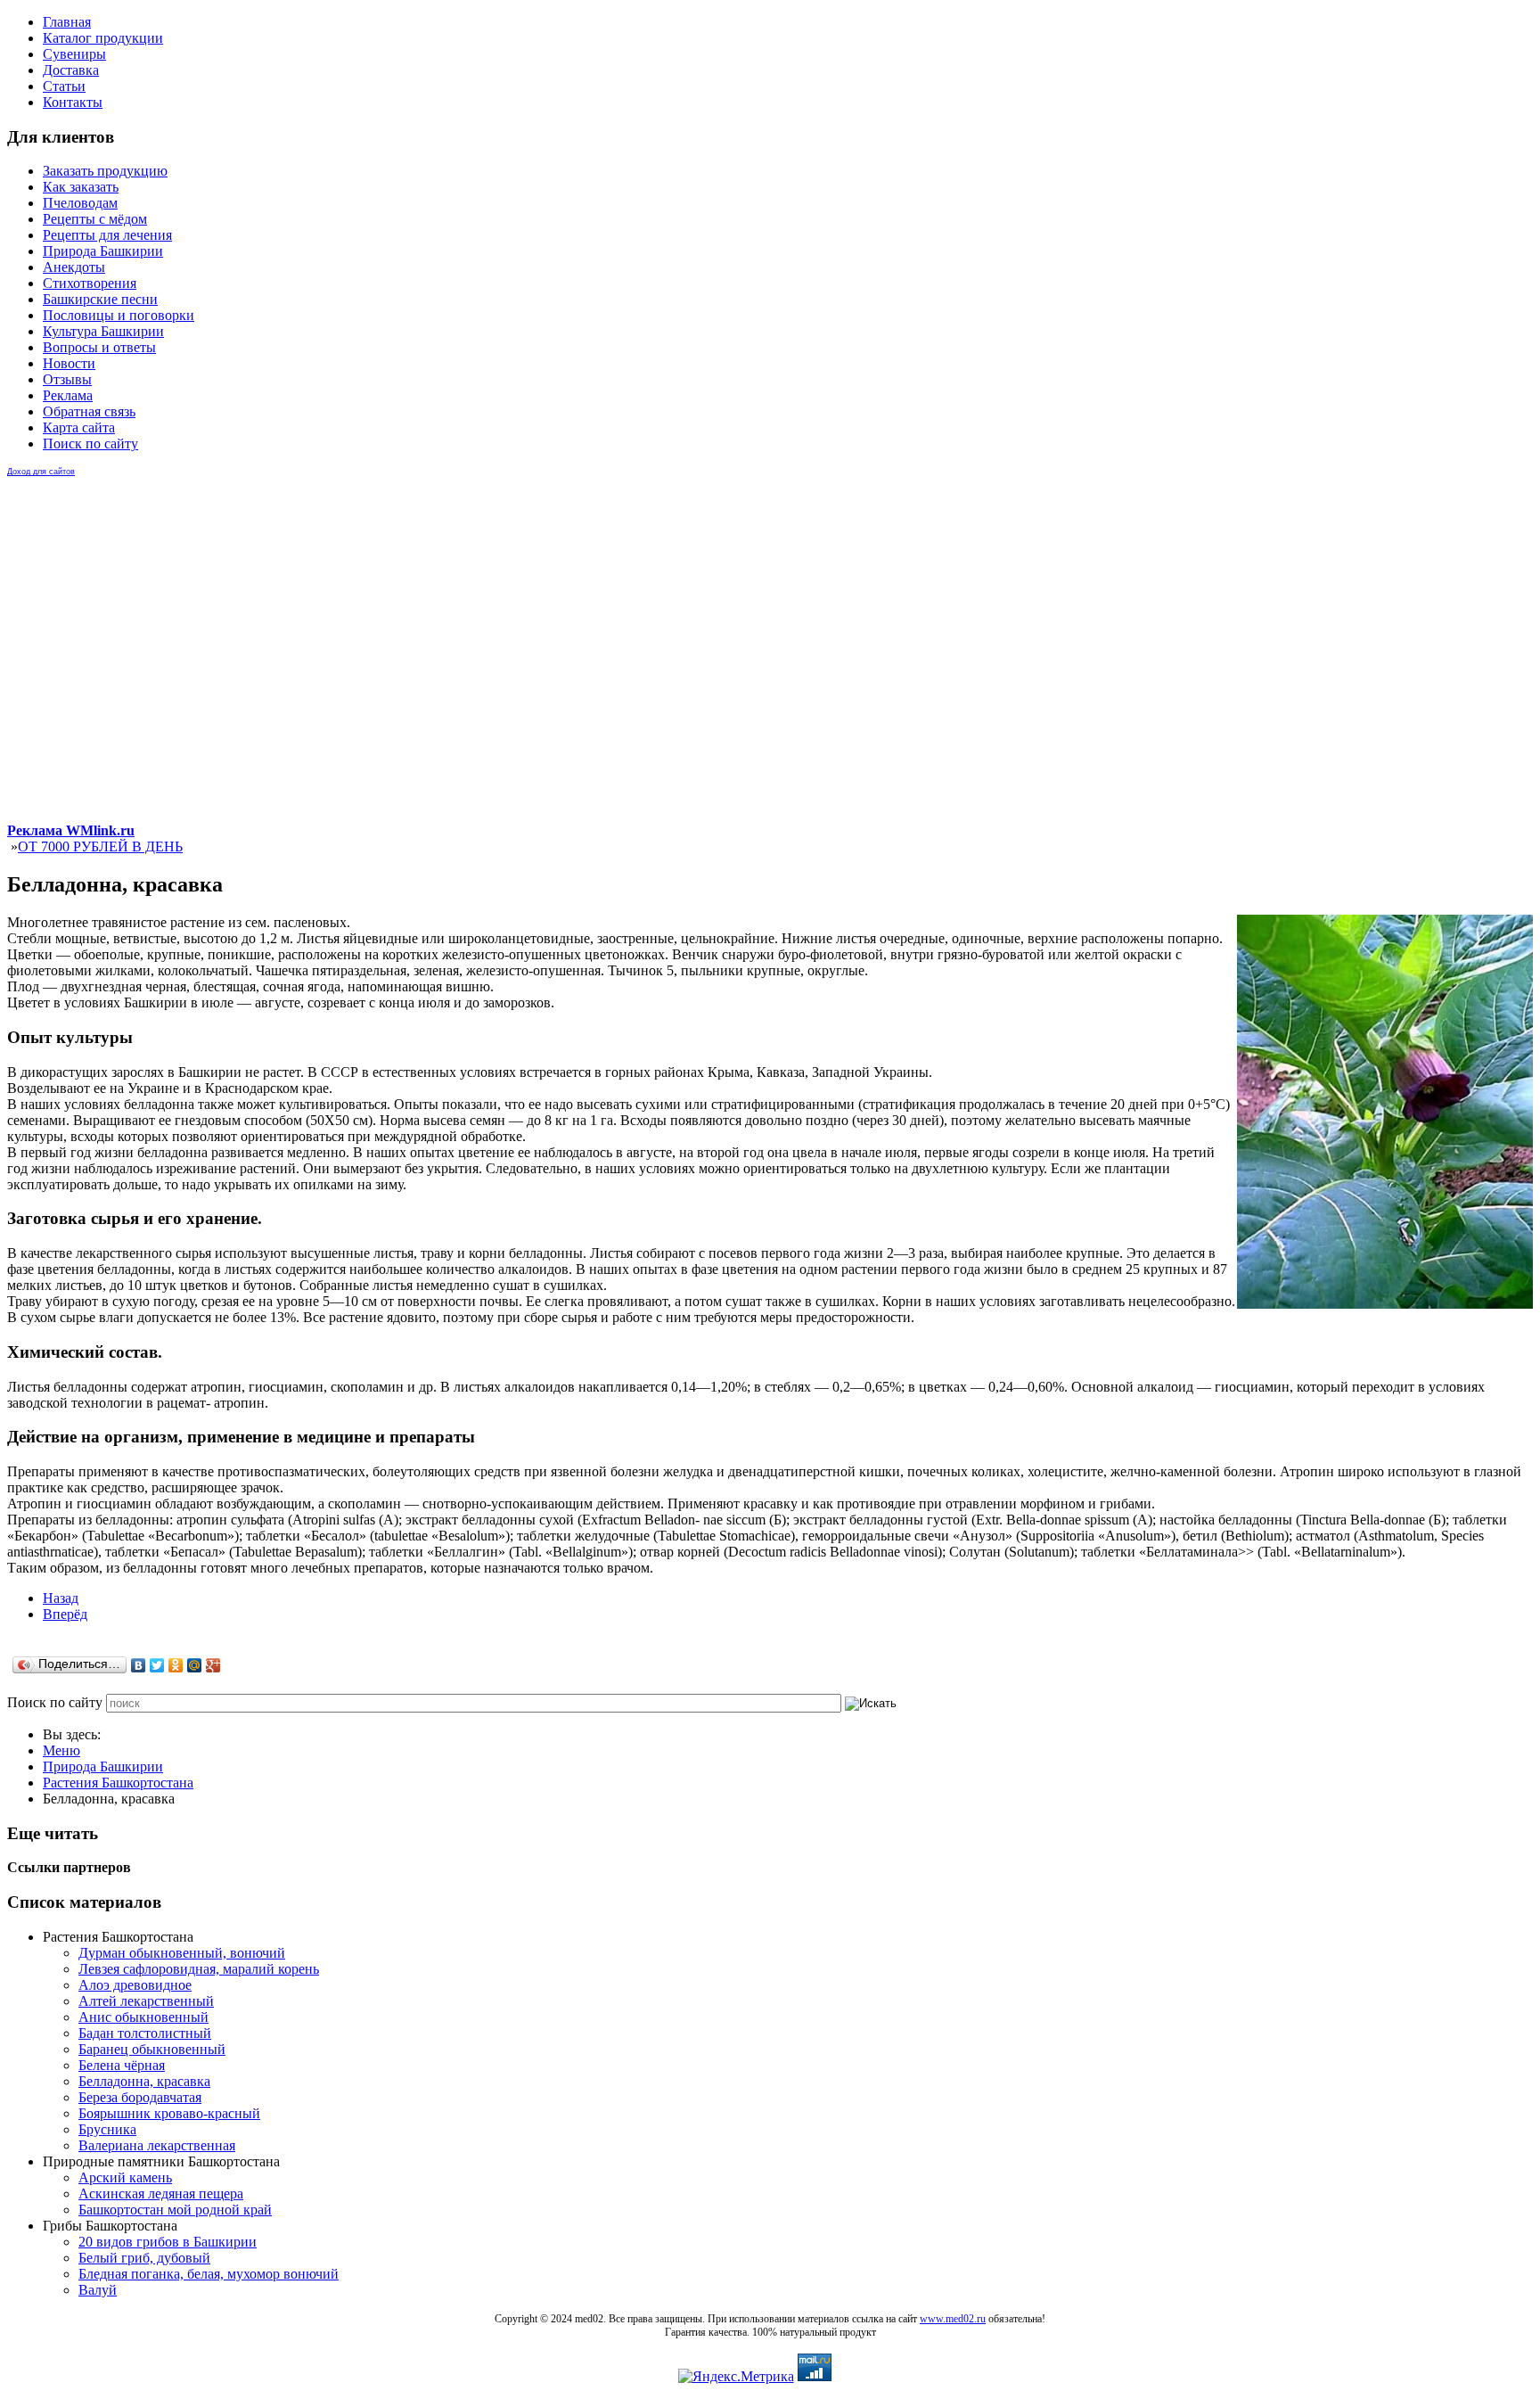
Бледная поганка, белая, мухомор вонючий (209, 2274)
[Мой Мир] (195, 1665)
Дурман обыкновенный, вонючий (182, 1953)
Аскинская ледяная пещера (161, 2194)
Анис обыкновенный (143, 2017)
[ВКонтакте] (139, 1665)
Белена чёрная (122, 2065)
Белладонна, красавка (144, 2081)
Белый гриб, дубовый (144, 2258)
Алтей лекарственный (146, 2001)
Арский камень (125, 2177)
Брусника (107, 2129)
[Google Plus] (213, 1665)
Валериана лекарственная (157, 2145)
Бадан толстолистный (145, 2033)
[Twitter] (157, 1665)
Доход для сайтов (41, 472)
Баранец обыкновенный (152, 2049)
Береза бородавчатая (140, 2097)
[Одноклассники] (176, 1665)
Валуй (98, 2290)
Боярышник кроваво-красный (169, 2113)
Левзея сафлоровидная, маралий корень (199, 1969)
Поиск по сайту (55, 1702)
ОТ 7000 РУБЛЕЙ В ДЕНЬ (100, 846)
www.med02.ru (953, 2319)
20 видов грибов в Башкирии (168, 2242)
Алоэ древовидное (135, 1985)
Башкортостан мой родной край (175, 2210)
